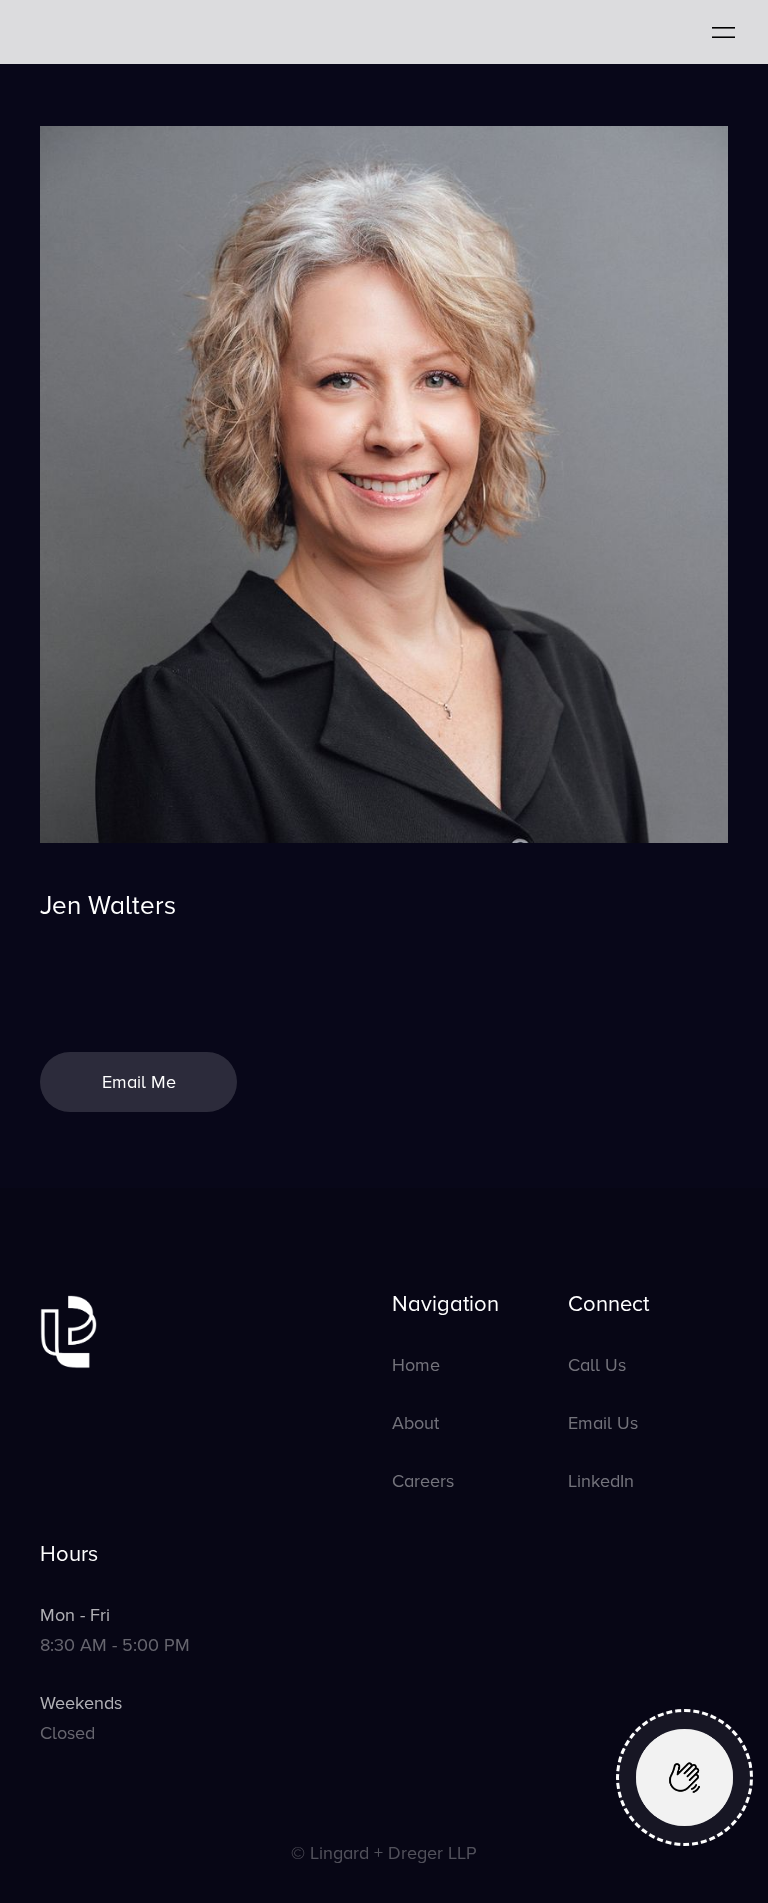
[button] (723, 31)
